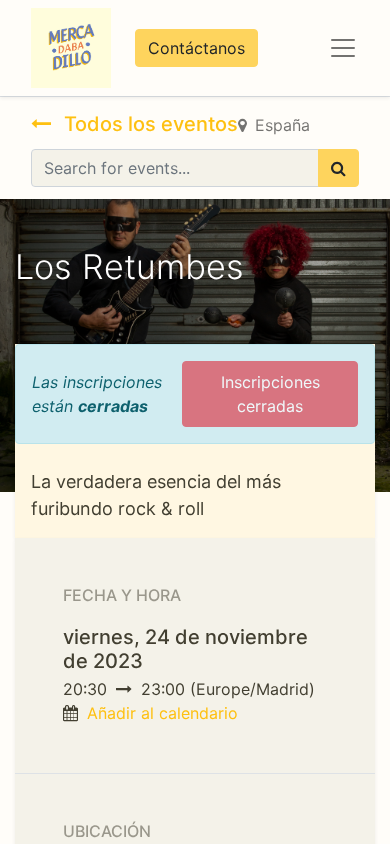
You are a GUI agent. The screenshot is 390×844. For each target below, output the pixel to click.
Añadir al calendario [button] (162, 713)
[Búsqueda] (338, 168)
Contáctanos (196, 48)
